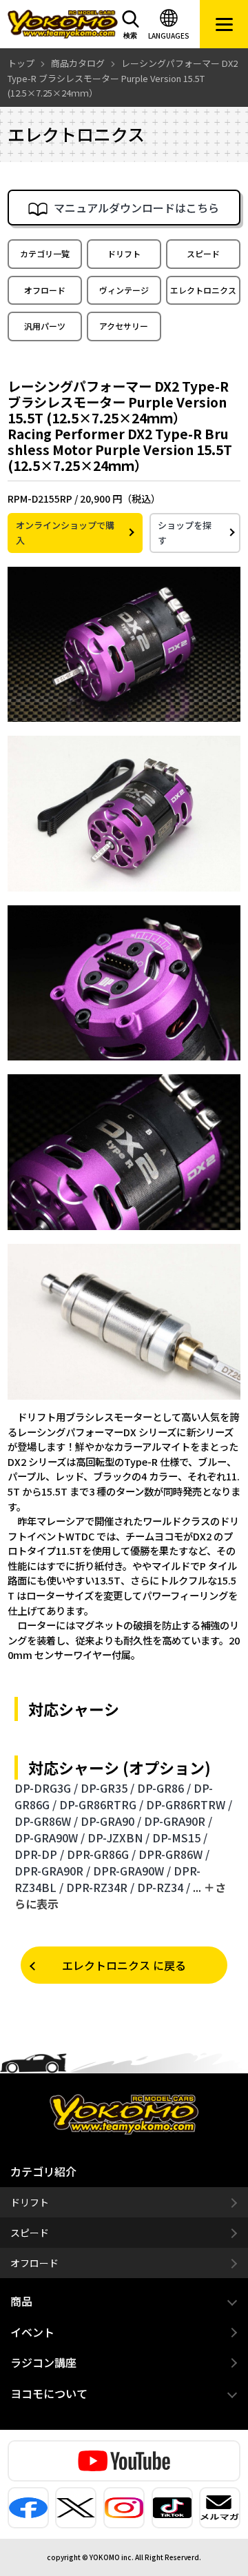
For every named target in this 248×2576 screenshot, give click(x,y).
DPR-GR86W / (174, 1854)
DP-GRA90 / (111, 1821)
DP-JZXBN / (118, 1838)
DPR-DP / (39, 1854)
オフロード (45, 290)
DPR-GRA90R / (52, 1871)
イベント (32, 2332)
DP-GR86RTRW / (189, 1804)
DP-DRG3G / (46, 1788)
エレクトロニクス (203, 290)
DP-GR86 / (164, 1788)
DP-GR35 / (107, 1788)
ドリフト (124, 253)
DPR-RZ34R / (100, 1887)
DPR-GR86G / (101, 1854)
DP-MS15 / (180, 1838)
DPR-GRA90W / (132, 1871)
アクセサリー (124, 326)
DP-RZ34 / (164, 1887)
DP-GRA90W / (50, 1838)
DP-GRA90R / (178, 1821)
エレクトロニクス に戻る (124, 1965)
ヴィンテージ (124, 290)
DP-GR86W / (46, 1821)
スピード (203, 253)
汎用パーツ (45, 326)
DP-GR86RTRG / (101, 1804)
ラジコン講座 (43, 2362)
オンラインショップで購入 (65, 533)
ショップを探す (185, 533)
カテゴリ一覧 (45, 253)
